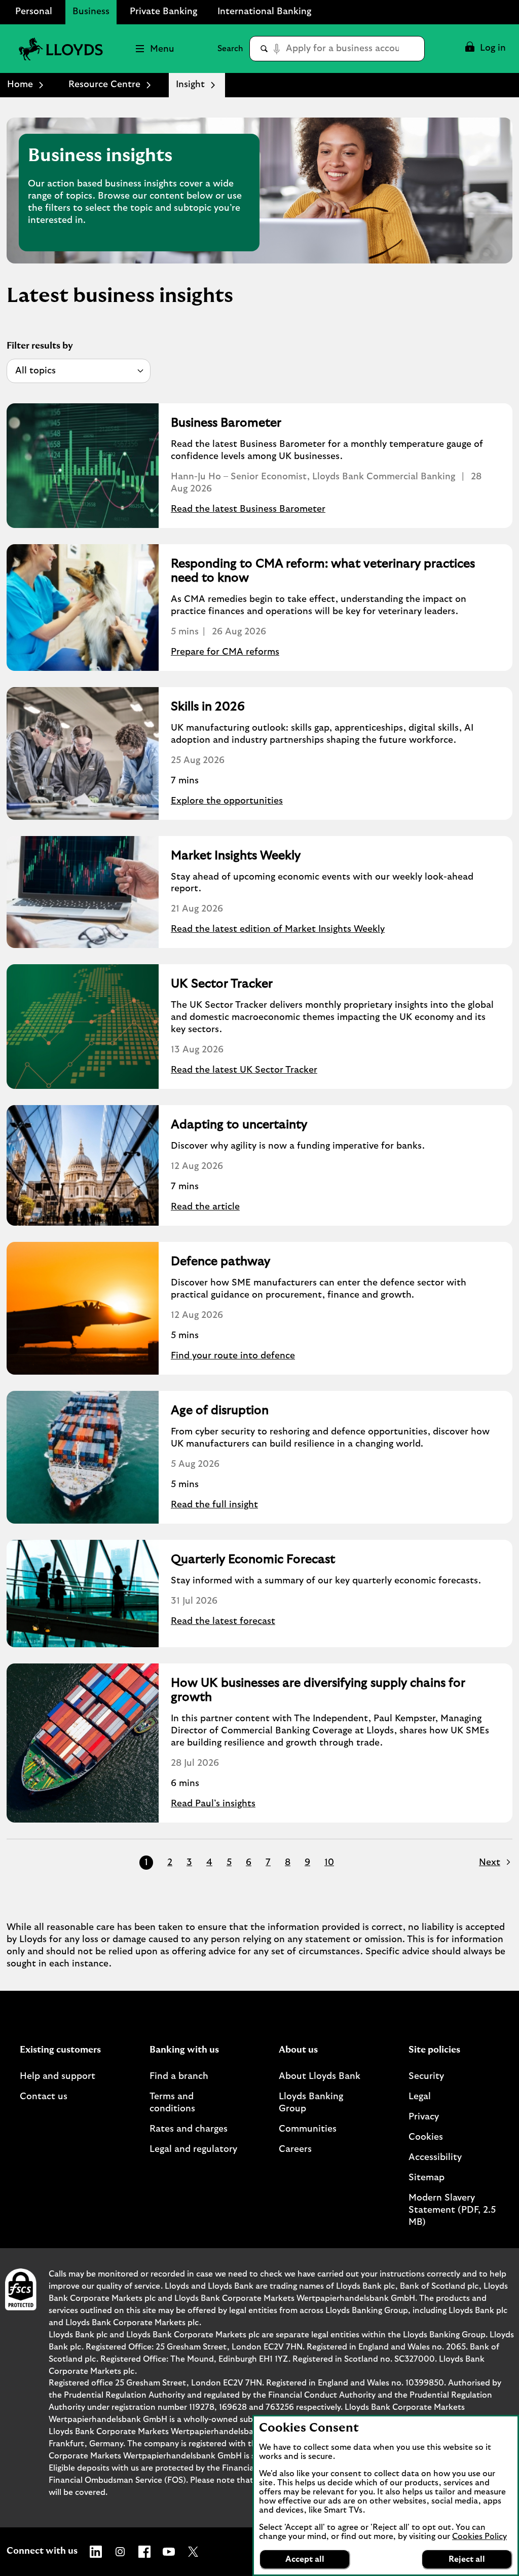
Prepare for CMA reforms (225, 652)
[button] (485, 49)
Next (490, 1863)
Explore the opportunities (227, 801)
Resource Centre (104, 85)
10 (329, 1863)
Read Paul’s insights (213, 1804)
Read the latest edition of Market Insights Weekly (278, 929)
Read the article (205, 1207)
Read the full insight (214, 1505)
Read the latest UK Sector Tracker (244, 1070)
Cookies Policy (479, 2536)
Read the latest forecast (223, 1621)
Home (20, 85)
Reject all (467, 2559)
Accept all (305, 2559)
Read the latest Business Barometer (248, 509)
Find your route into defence (233, 1356)
